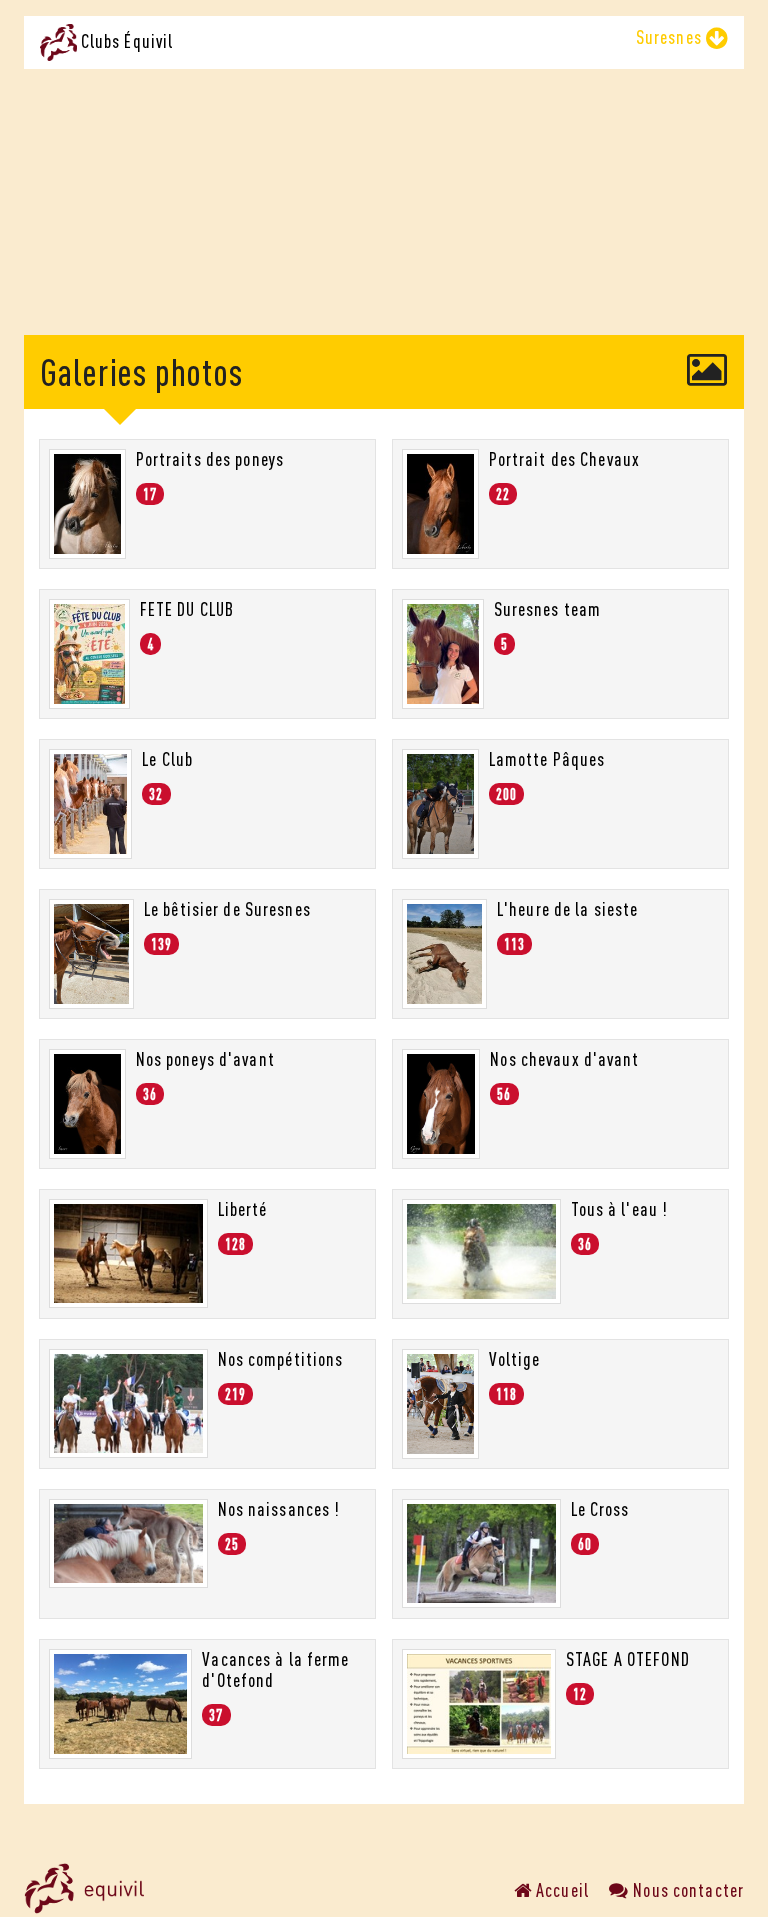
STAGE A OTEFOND (628, 1659)
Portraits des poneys (210, 459)
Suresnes (671, 37)
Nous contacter (686, 1890)
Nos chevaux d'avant (564, 1059)
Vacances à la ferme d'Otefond (275, 1669)
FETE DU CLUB (187, 609)
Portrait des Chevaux (564, 459)
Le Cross (600, 1509)
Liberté (243, 1209)
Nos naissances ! (279, 1509)
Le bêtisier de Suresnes (227, 909)
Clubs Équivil (125, 41)
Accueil (560, 1890)
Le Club (167, 759)
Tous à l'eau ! (620, 1209)
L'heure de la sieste (567, 909)
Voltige (515, 1359)
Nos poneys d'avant (205, 1059)
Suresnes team (548, 609)
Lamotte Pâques (547, 759)
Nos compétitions (281, 1359)
